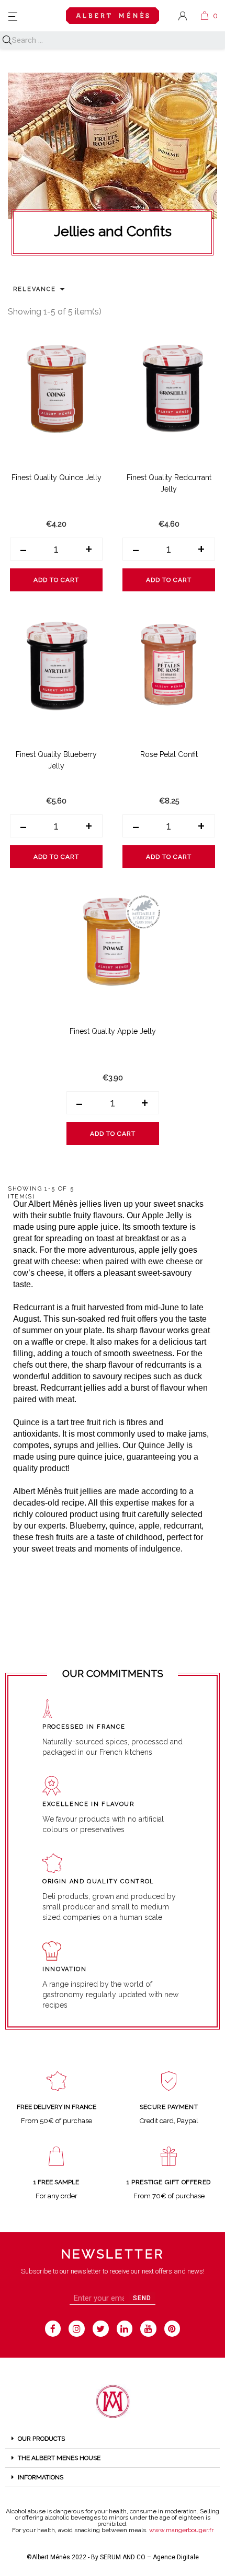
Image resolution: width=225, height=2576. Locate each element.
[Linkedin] (125, 2329)
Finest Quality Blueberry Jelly (56, 760)
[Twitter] (101, 2329)
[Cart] (205, 16)
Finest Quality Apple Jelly (113, 1031)
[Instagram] (77, 2329)
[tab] (113, 2439)
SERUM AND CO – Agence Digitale (149, 2557)
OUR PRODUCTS (41, 2439)
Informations (41, 2477)
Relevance (41, 289)
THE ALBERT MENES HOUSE (59, 2458)
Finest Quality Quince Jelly (57, 477)
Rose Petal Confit (169, 754)
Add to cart (56, 580)
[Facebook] (53, 2329)
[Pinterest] (172, 2329)
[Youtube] (148, 2329)
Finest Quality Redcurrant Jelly (169, 483)
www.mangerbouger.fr (181, 2530)
